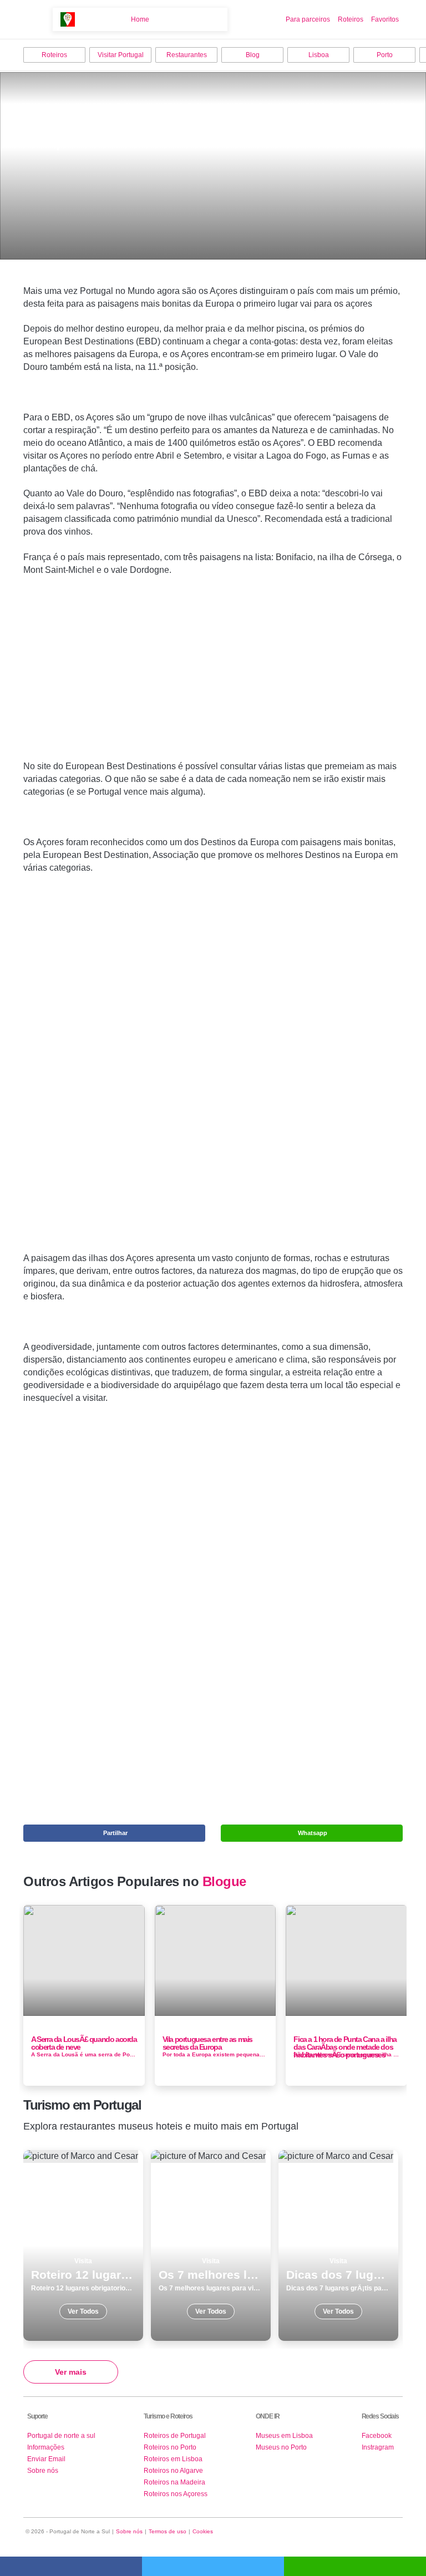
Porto (385, 55)
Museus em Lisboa (284, 2436)
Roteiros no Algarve (173, 2471)
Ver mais (71, 2372)
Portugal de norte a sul (61, 2436)
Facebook (377, 2436)
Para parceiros (308, 19)
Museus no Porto (281, 2447)
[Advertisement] (213, 660)
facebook (71, 2566)
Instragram (378, 2447)
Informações (46, 2447)
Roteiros (351, 19)
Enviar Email (46, 2459)
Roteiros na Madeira (174, 2482)
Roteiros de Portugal (175, 2436)
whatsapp (355, 2566)
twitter (213, 2566)
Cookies (203, 2531)
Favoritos (385, 19)
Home (140, 19)
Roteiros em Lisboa (173, 2459)
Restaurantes (187, 55)
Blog (253, 55)
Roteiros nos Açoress (176, 2494)
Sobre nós (43, 2471)
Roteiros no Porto (170, 2447)
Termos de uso (168, 2531)
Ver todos (83, 2245)
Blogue (224, 1882)
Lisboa (319, 55)
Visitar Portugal (121, 55)
